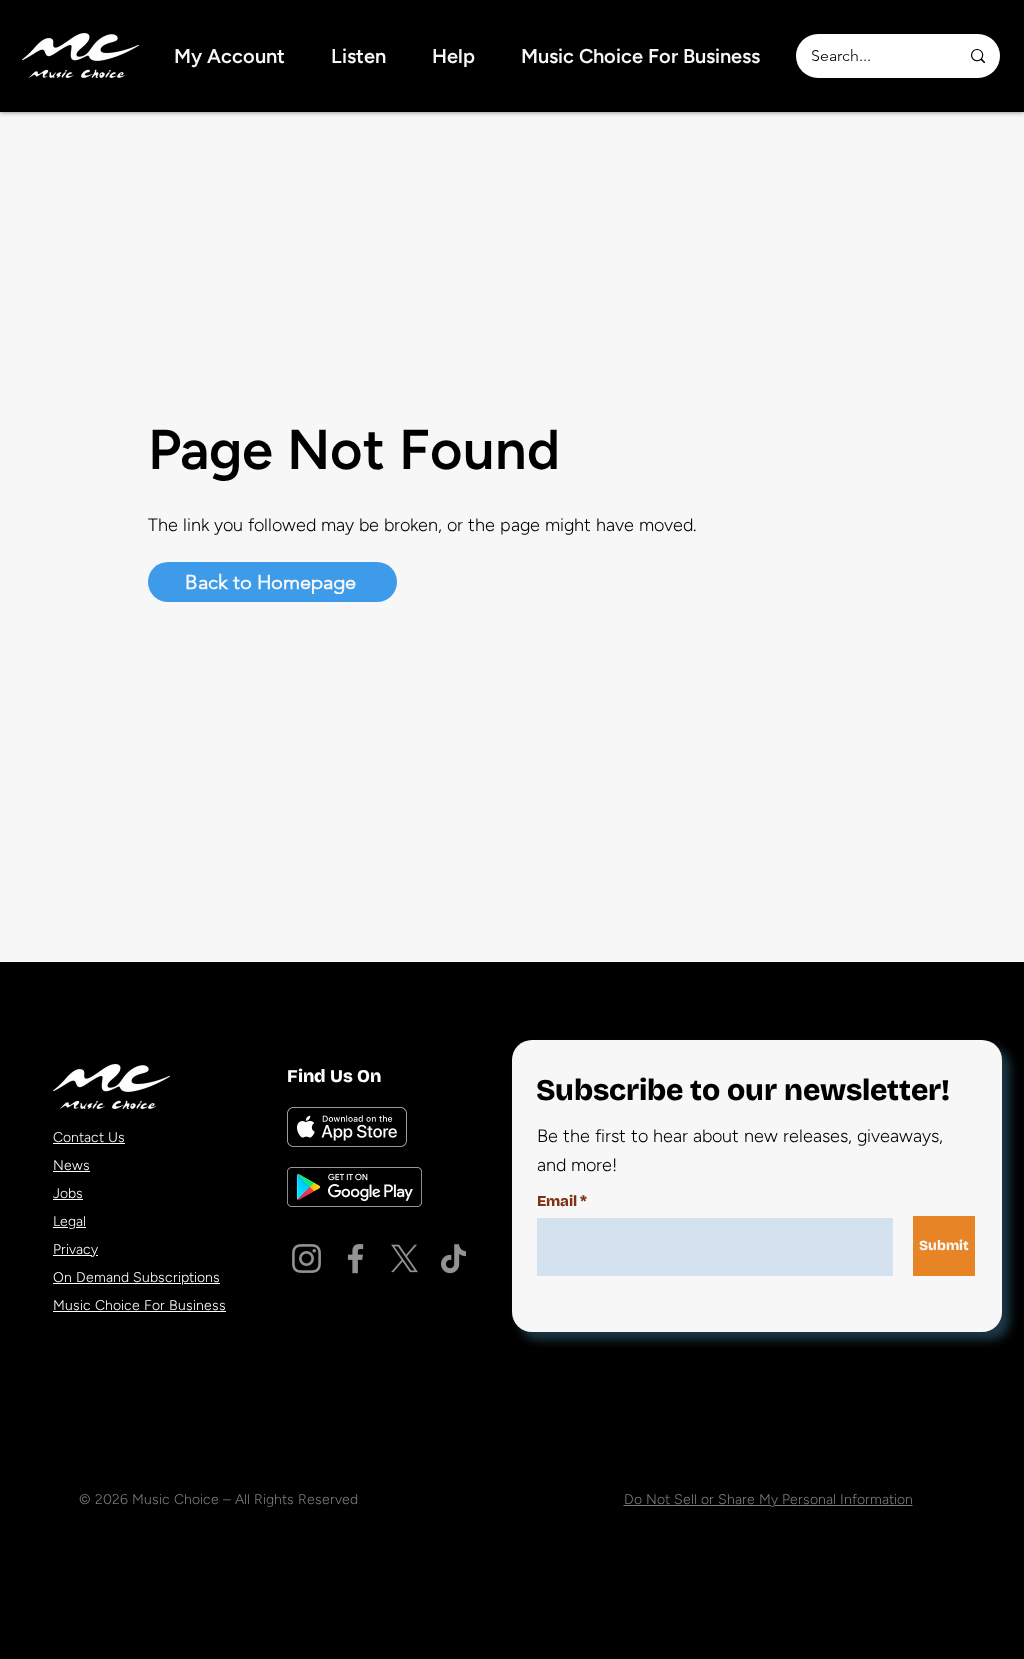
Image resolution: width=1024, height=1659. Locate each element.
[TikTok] (453, 1258)
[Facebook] (355, 1258)
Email (557, 1201)
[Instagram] (306, 1258)
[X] (404, 1258)
